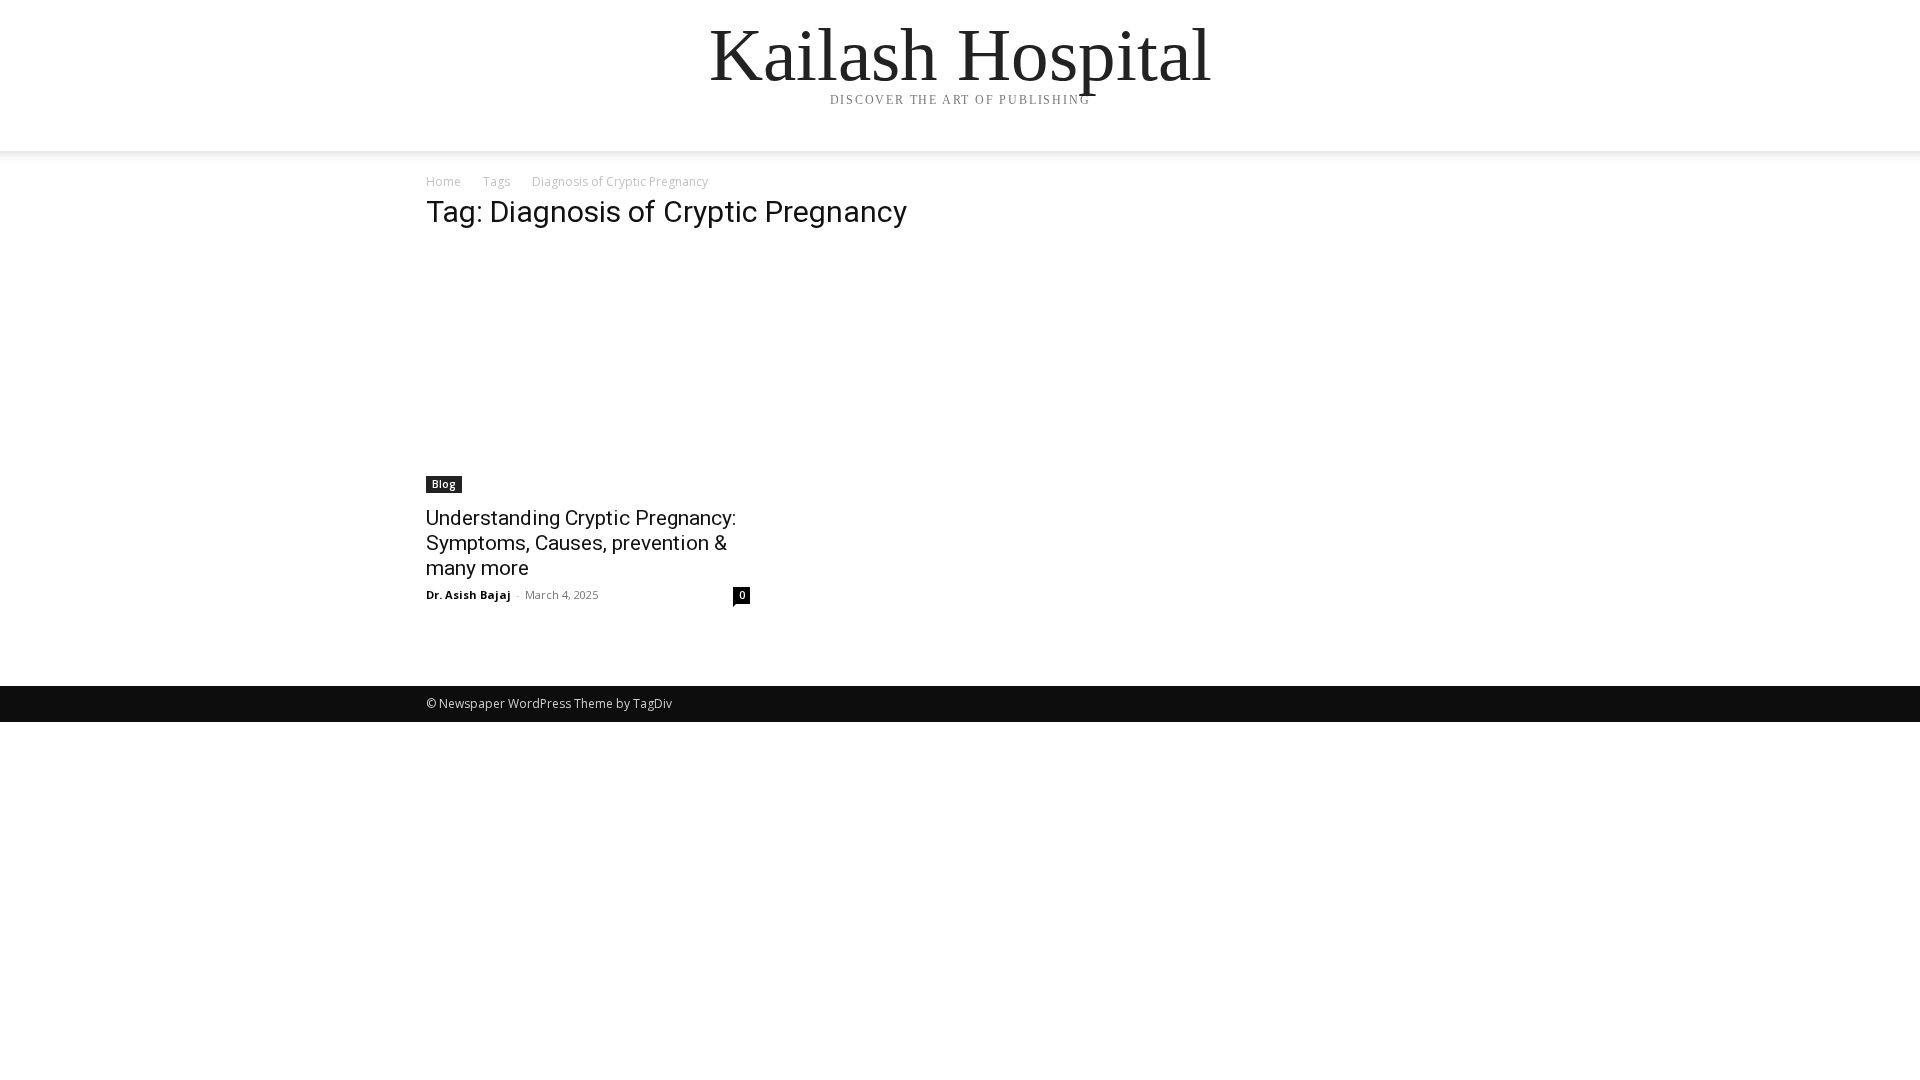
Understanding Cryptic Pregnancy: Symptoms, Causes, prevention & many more (581, 543)
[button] (1470, 155)
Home (443, 181)
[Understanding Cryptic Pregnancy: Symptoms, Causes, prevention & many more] (588, 371)
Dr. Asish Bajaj (468, 594)
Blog (444, 484)
